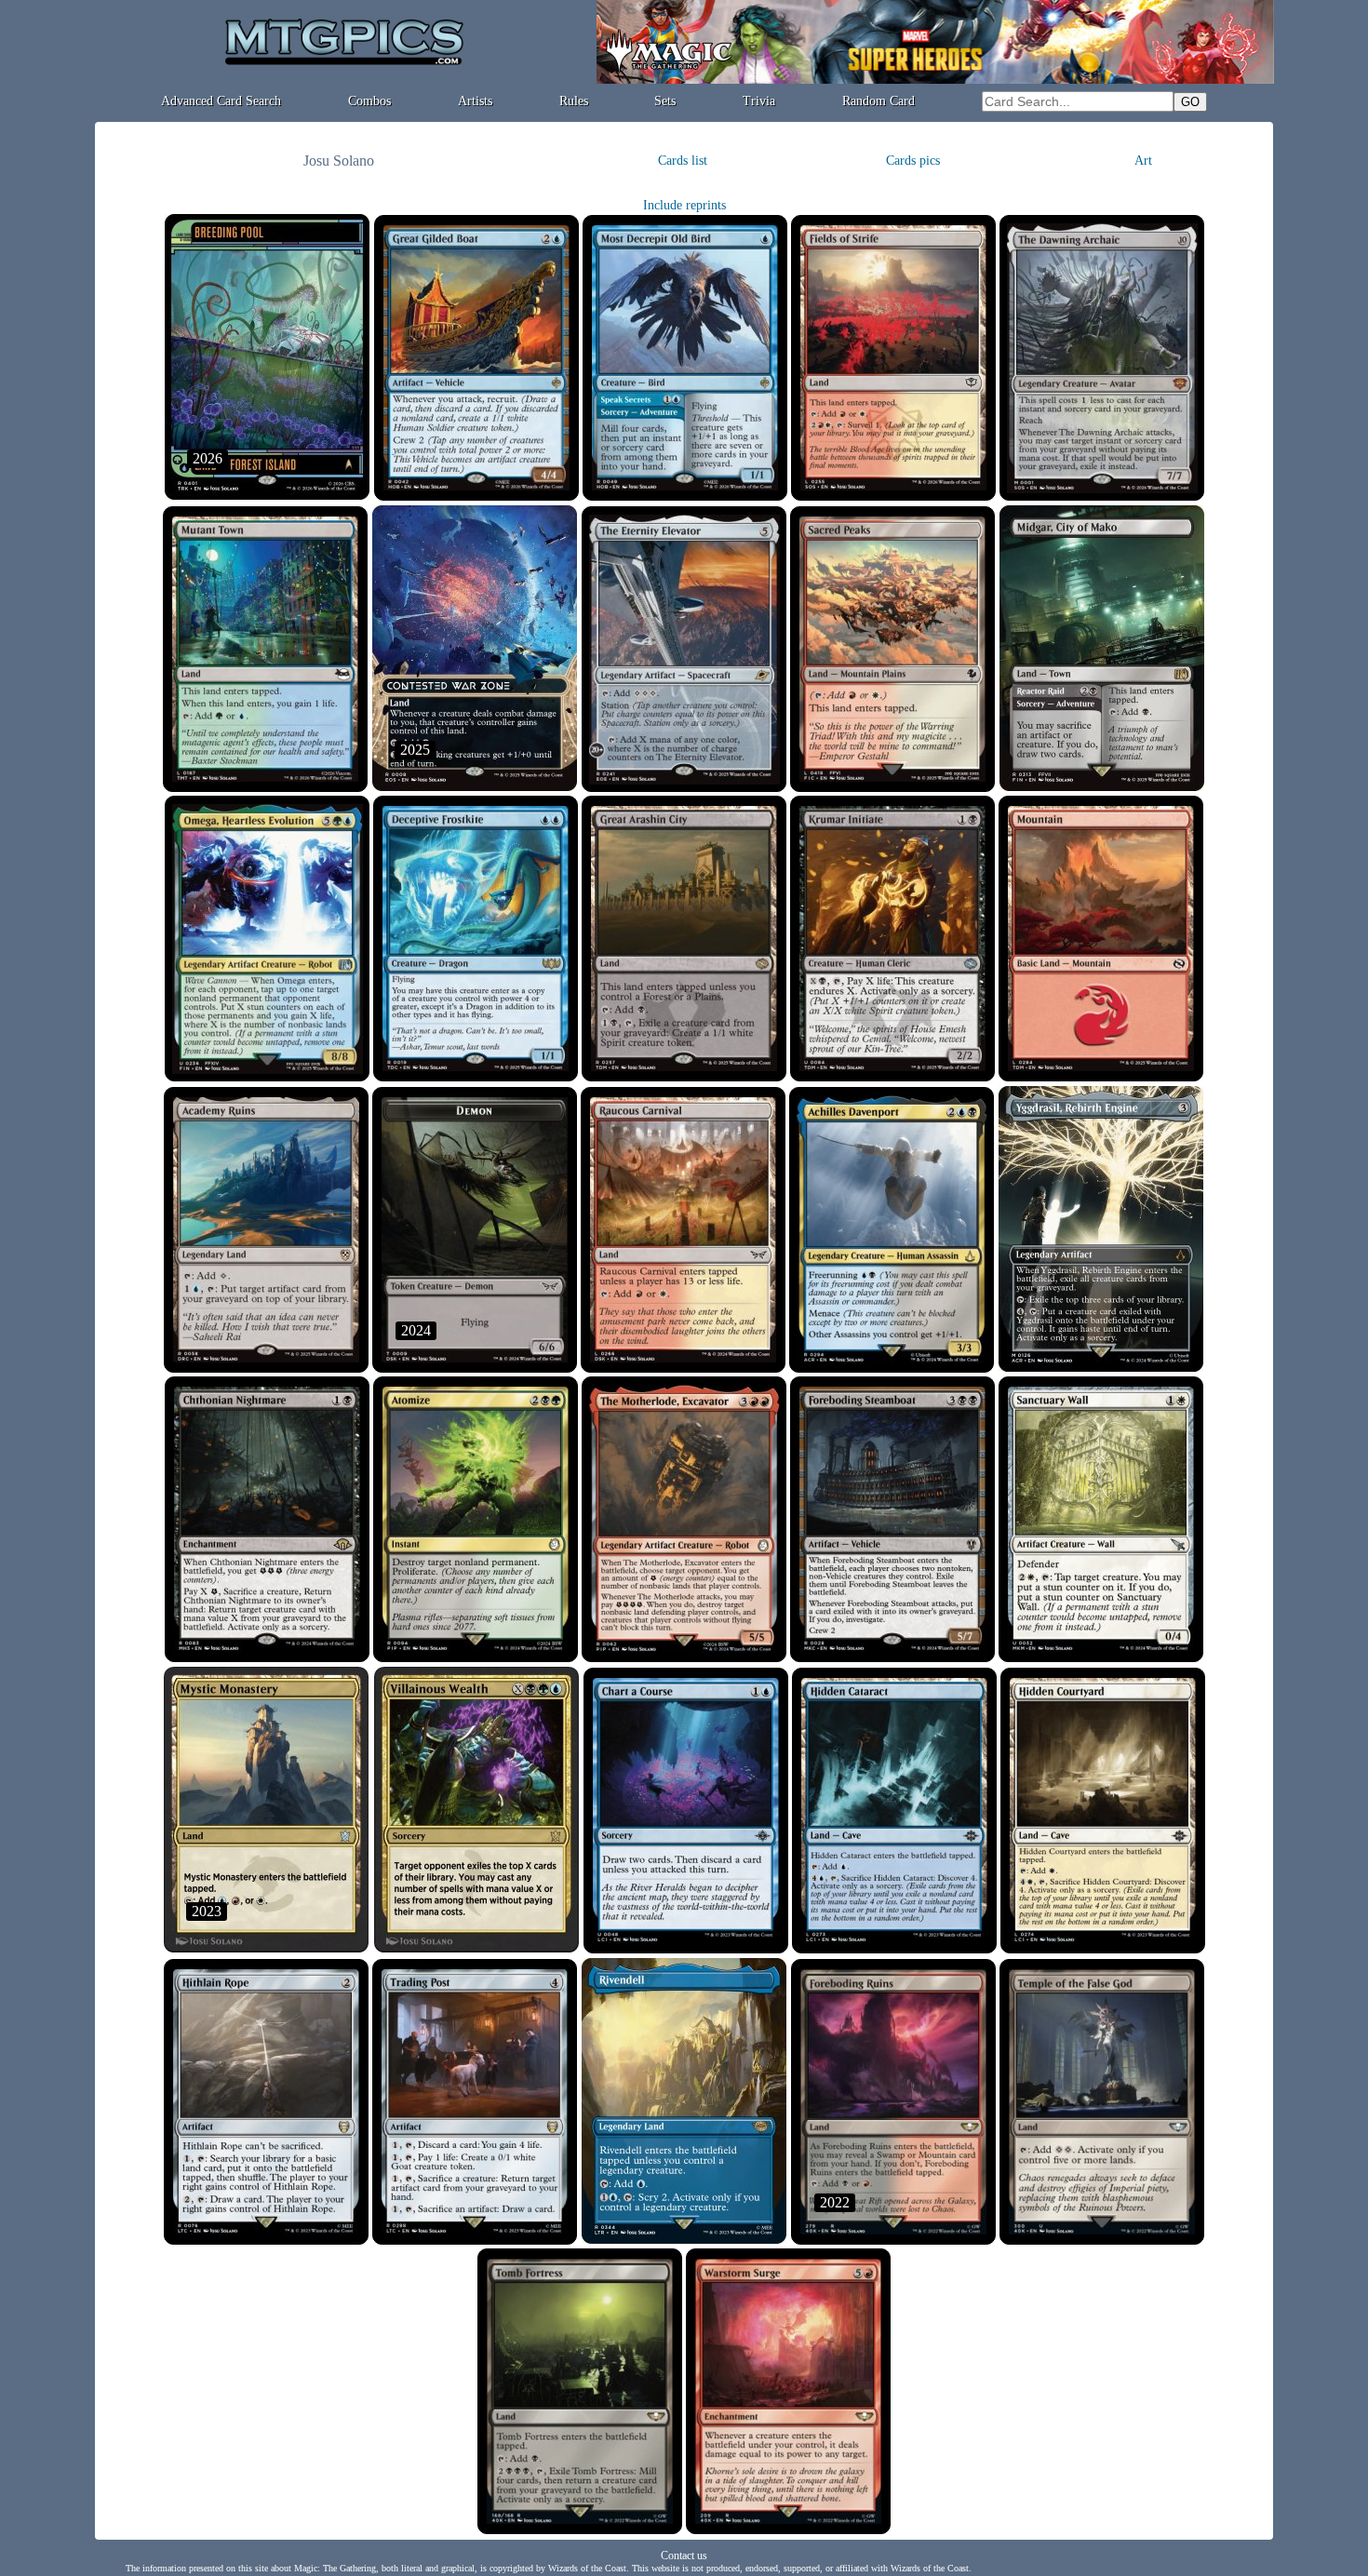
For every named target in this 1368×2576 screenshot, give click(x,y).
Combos (369, 101)
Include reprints (684, 205)
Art (1143, 161)
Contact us (684, 2556)
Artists (475, 101)
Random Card (878, 101)
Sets (665, 101)
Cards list (683, 161)
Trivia (759, 101)
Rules (574, 101)
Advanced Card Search (221, 101)
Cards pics (913, 161)
